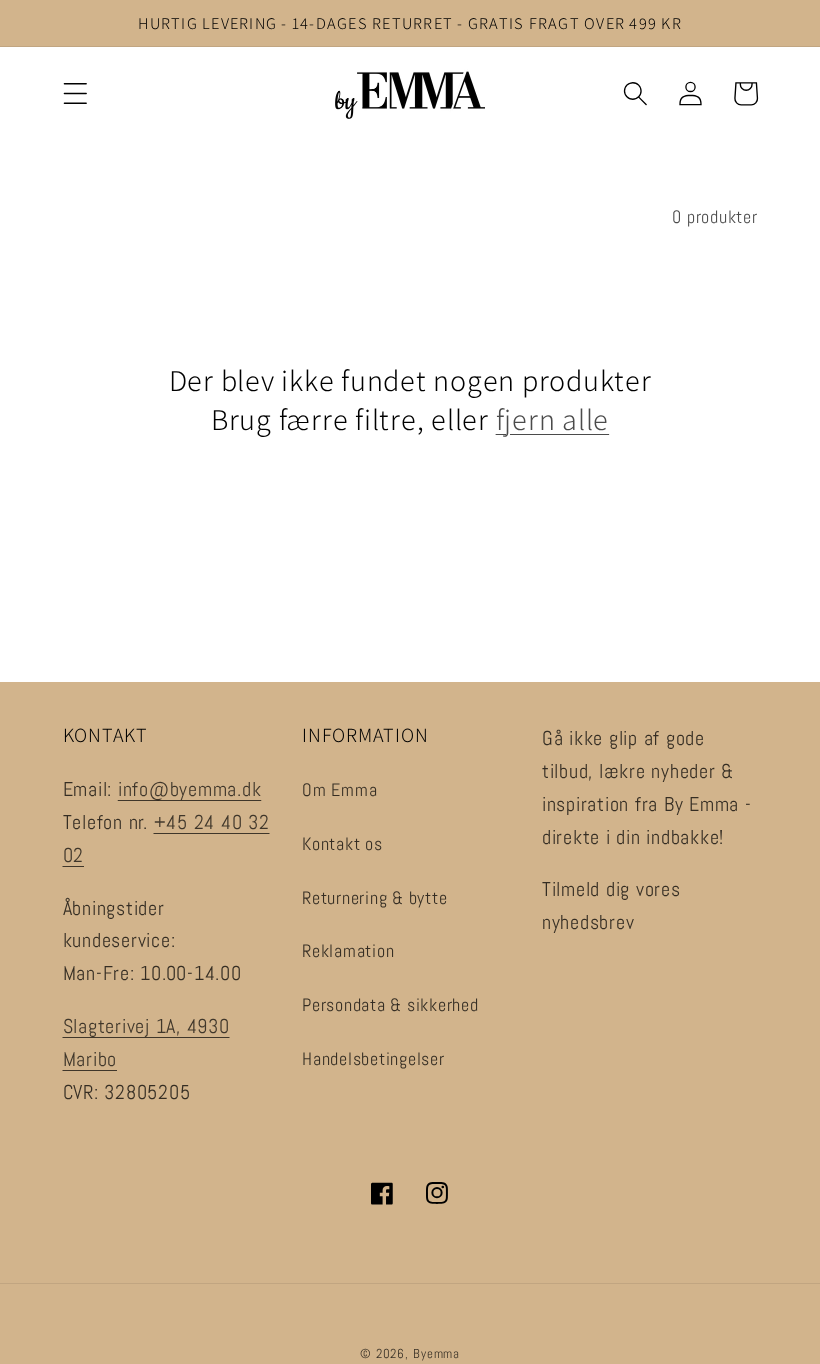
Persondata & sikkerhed (390, 1005)
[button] (75, 93)
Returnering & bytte (374, 898)
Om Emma (339, 790)
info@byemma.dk (190, 789)
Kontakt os (342, 844)
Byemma (436, 1354)
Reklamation (348, 951)
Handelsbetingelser (373, 1059)
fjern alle (553, 419)
